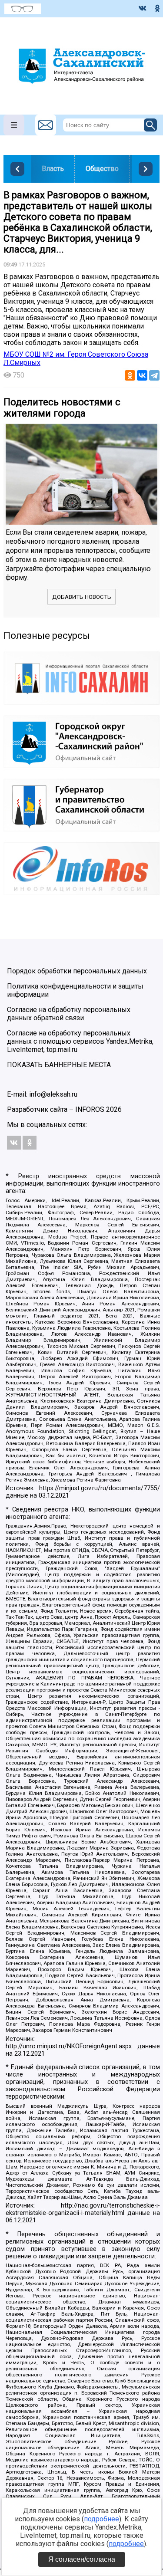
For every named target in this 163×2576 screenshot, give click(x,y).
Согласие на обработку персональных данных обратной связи (69, 1014)
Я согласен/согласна (82, 2559)
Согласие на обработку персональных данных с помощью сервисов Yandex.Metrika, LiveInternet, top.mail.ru (80, 1041)
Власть (53, 169)
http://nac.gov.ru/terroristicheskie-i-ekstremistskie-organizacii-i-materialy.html (83, 2209)
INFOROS (90, 1109)
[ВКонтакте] (142, 375)
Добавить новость (82, 597)
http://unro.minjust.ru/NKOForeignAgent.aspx (69, 2046)
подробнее (101, 2519)
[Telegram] (154, 375)
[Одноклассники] (130, 375)
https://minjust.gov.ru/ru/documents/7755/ (100, 1488)
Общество (102, 169)
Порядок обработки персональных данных (77, 971)
